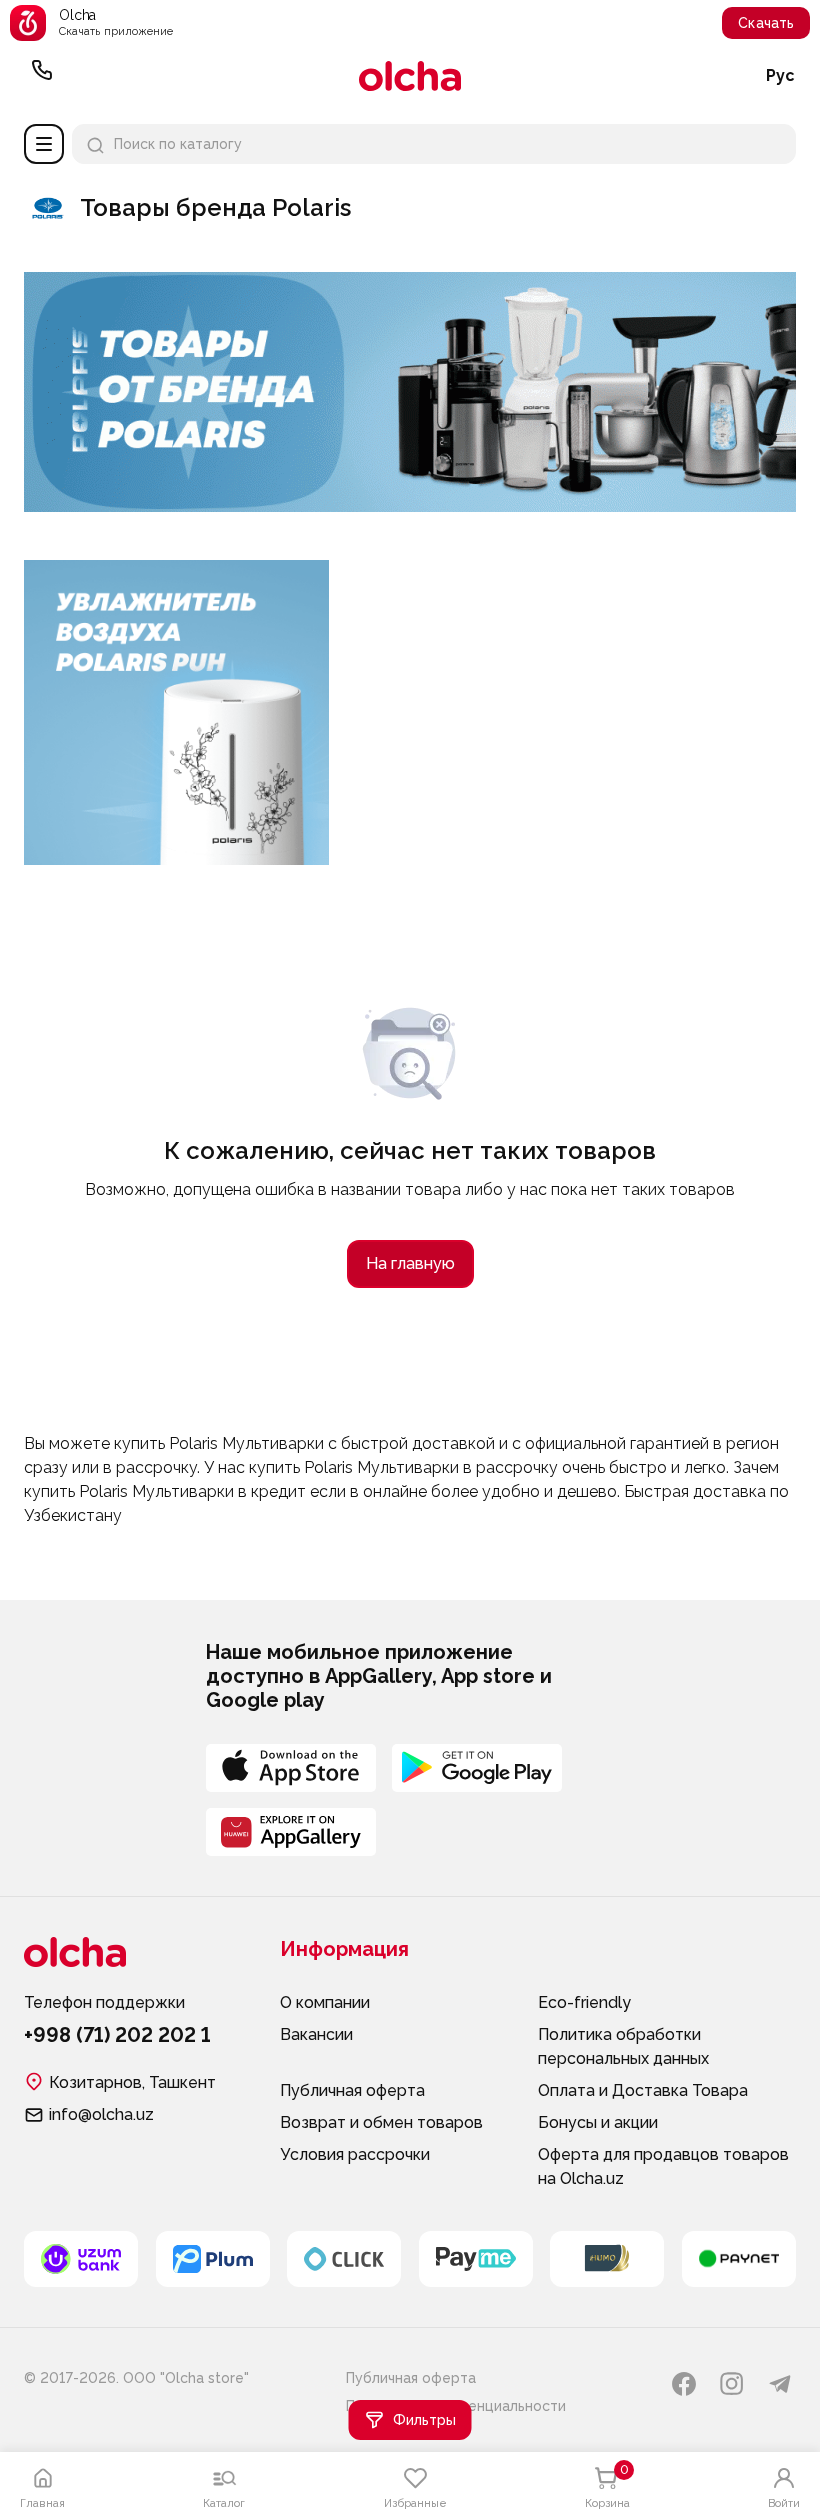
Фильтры (424, 2420)
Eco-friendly (584, 2002)
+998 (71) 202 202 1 (42, 76)
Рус (780, 75)
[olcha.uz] (410, 76)
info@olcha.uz (101, 2114)
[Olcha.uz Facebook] (684, 2384)
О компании (325, 2002)
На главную (410, 1263)
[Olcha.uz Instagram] (732, 2384)
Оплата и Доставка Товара (643, 2090)
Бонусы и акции (598, 2122)
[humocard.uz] (607, 2259)
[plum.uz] (213, 2259)
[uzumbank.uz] (81, 2259)
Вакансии (316, 2034)
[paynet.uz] (739, 2259)
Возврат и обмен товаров (381, 2122)
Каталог (44, 144)
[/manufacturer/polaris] (410, 505)
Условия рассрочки (355, 2154)
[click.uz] (344, 2259)
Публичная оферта (352, 2090)
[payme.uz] (476, 2259)
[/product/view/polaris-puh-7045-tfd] (176, 567)
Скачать (766, 23)
